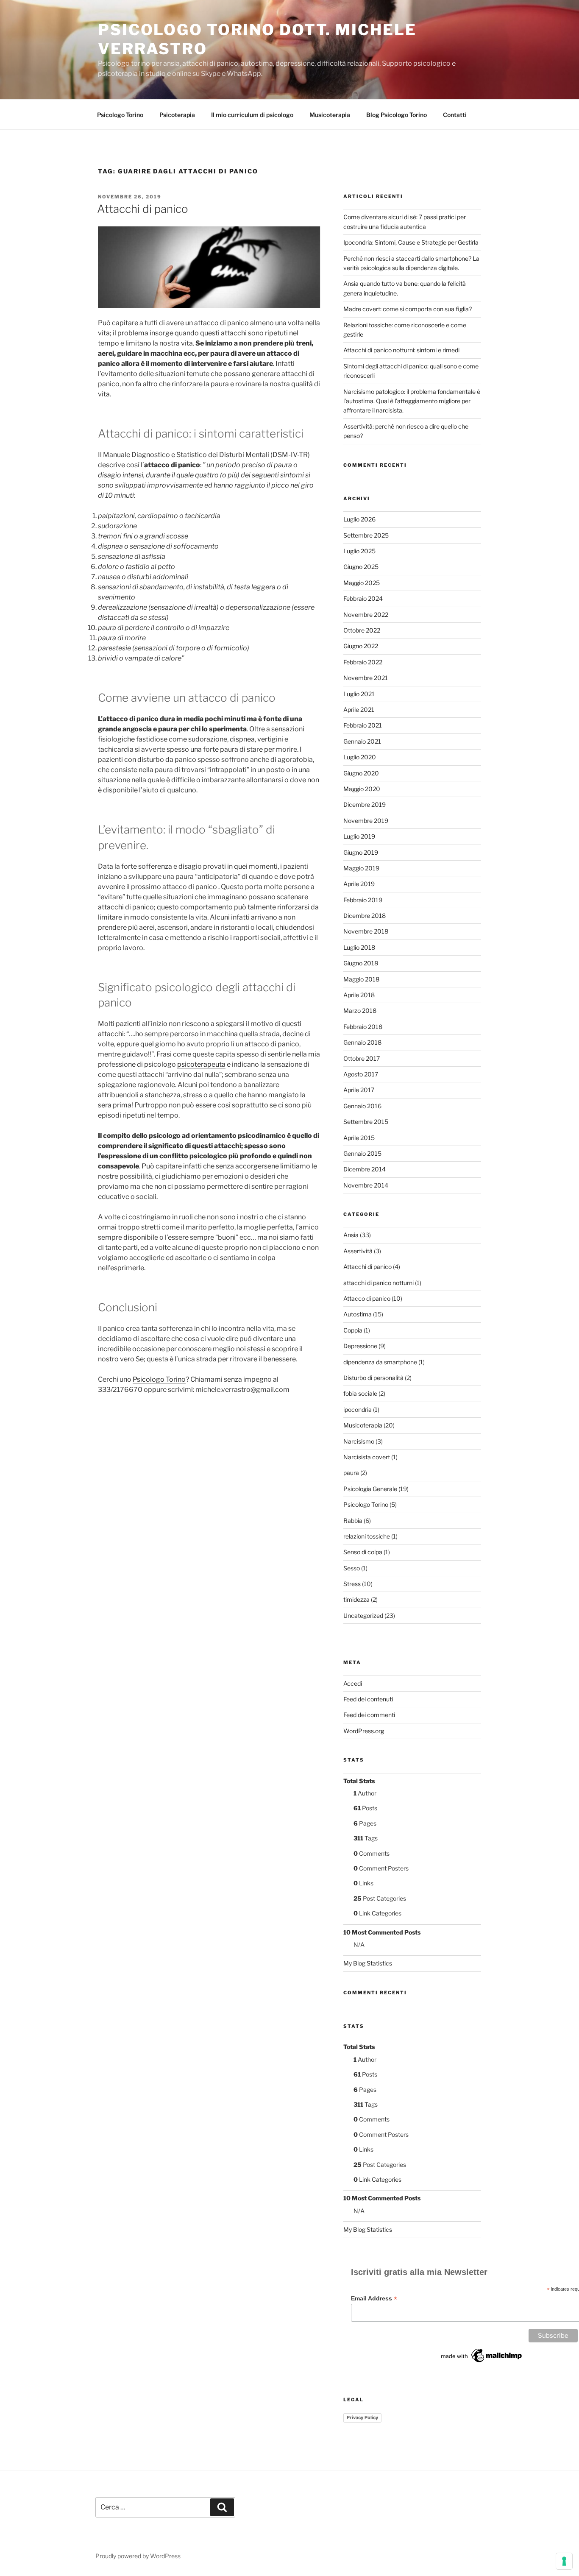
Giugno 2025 (361, 567)
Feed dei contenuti (368, 1699)
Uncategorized (363, 1616)
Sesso (352, 1568)
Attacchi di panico (143, 209)
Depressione (360, 1346)
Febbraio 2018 (363, 1027)
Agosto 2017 (361, 1074)
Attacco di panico (367, 1298)
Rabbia (353, 1521)
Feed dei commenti (369, 1715)
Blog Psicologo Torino (397, 115)
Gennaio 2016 (362, 1106)
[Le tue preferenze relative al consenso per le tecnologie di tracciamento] (564, 2561)
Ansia (351, 1235)
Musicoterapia (330, 115)
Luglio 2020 (360, 757)
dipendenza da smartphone (380, 1362)
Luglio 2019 (359, 836)
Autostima (358, 1314)
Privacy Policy (362, 2417)
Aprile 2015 (359, 1138)
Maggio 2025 (362, 583)
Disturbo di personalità (373, 1378)
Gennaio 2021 (362, 741)
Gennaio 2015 (362, 1153)
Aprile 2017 (359, 1090)
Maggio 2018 (361, 979)
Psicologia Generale (370, 1489)
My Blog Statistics (368, 1963)
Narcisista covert (367, 1457)
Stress (352, 1584)
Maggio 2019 (361, 868)
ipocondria (358, 1409)
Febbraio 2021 (363, 725)
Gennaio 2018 (362, 1042)
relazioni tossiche (367, 1536)
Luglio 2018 (359, 947)
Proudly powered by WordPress (138, 2556)
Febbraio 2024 (363, 598)
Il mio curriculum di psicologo (252, 115)
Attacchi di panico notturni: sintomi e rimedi (401, 350)
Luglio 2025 (359, 551)
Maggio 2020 (362, 789)
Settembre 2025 (366, 535)
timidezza (356, 1599)
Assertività (358, 1251)
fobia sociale (360, 1393)
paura (351, 1473)
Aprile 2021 (359, 710)
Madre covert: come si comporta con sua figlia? (408, 309)
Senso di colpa (363, 1552)
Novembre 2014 (366, 1185)
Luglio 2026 (359, 519)
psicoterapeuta (201, 1064)
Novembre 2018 (366, 931)
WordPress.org (364, 1731)
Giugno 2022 (361, 646)
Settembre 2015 (366, 1122)
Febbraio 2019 (363, 900)
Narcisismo (359, 1441)
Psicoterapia (177, 115)
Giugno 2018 (361, 963)
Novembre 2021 (366, 678)
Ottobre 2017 (362, 1058)
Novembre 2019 (366, 821)
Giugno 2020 (361, 773)
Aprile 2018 (359, 995)
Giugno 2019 (361, 852)
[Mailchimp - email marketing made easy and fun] (482, 2362)
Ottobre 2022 (362, 630)
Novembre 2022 (366, 615)
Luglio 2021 (359, 694)
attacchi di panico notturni (379, 1283)
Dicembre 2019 (365, 804)
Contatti (455, 115)
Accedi (353, 1683)
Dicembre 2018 (365, 916)
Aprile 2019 (359, 884)
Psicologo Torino (120, 115)
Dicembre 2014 (365, 1169)
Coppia (353, 1330)
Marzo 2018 (360, 1011)
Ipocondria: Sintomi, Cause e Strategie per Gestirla (411, 242)
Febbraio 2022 (363, 662)
